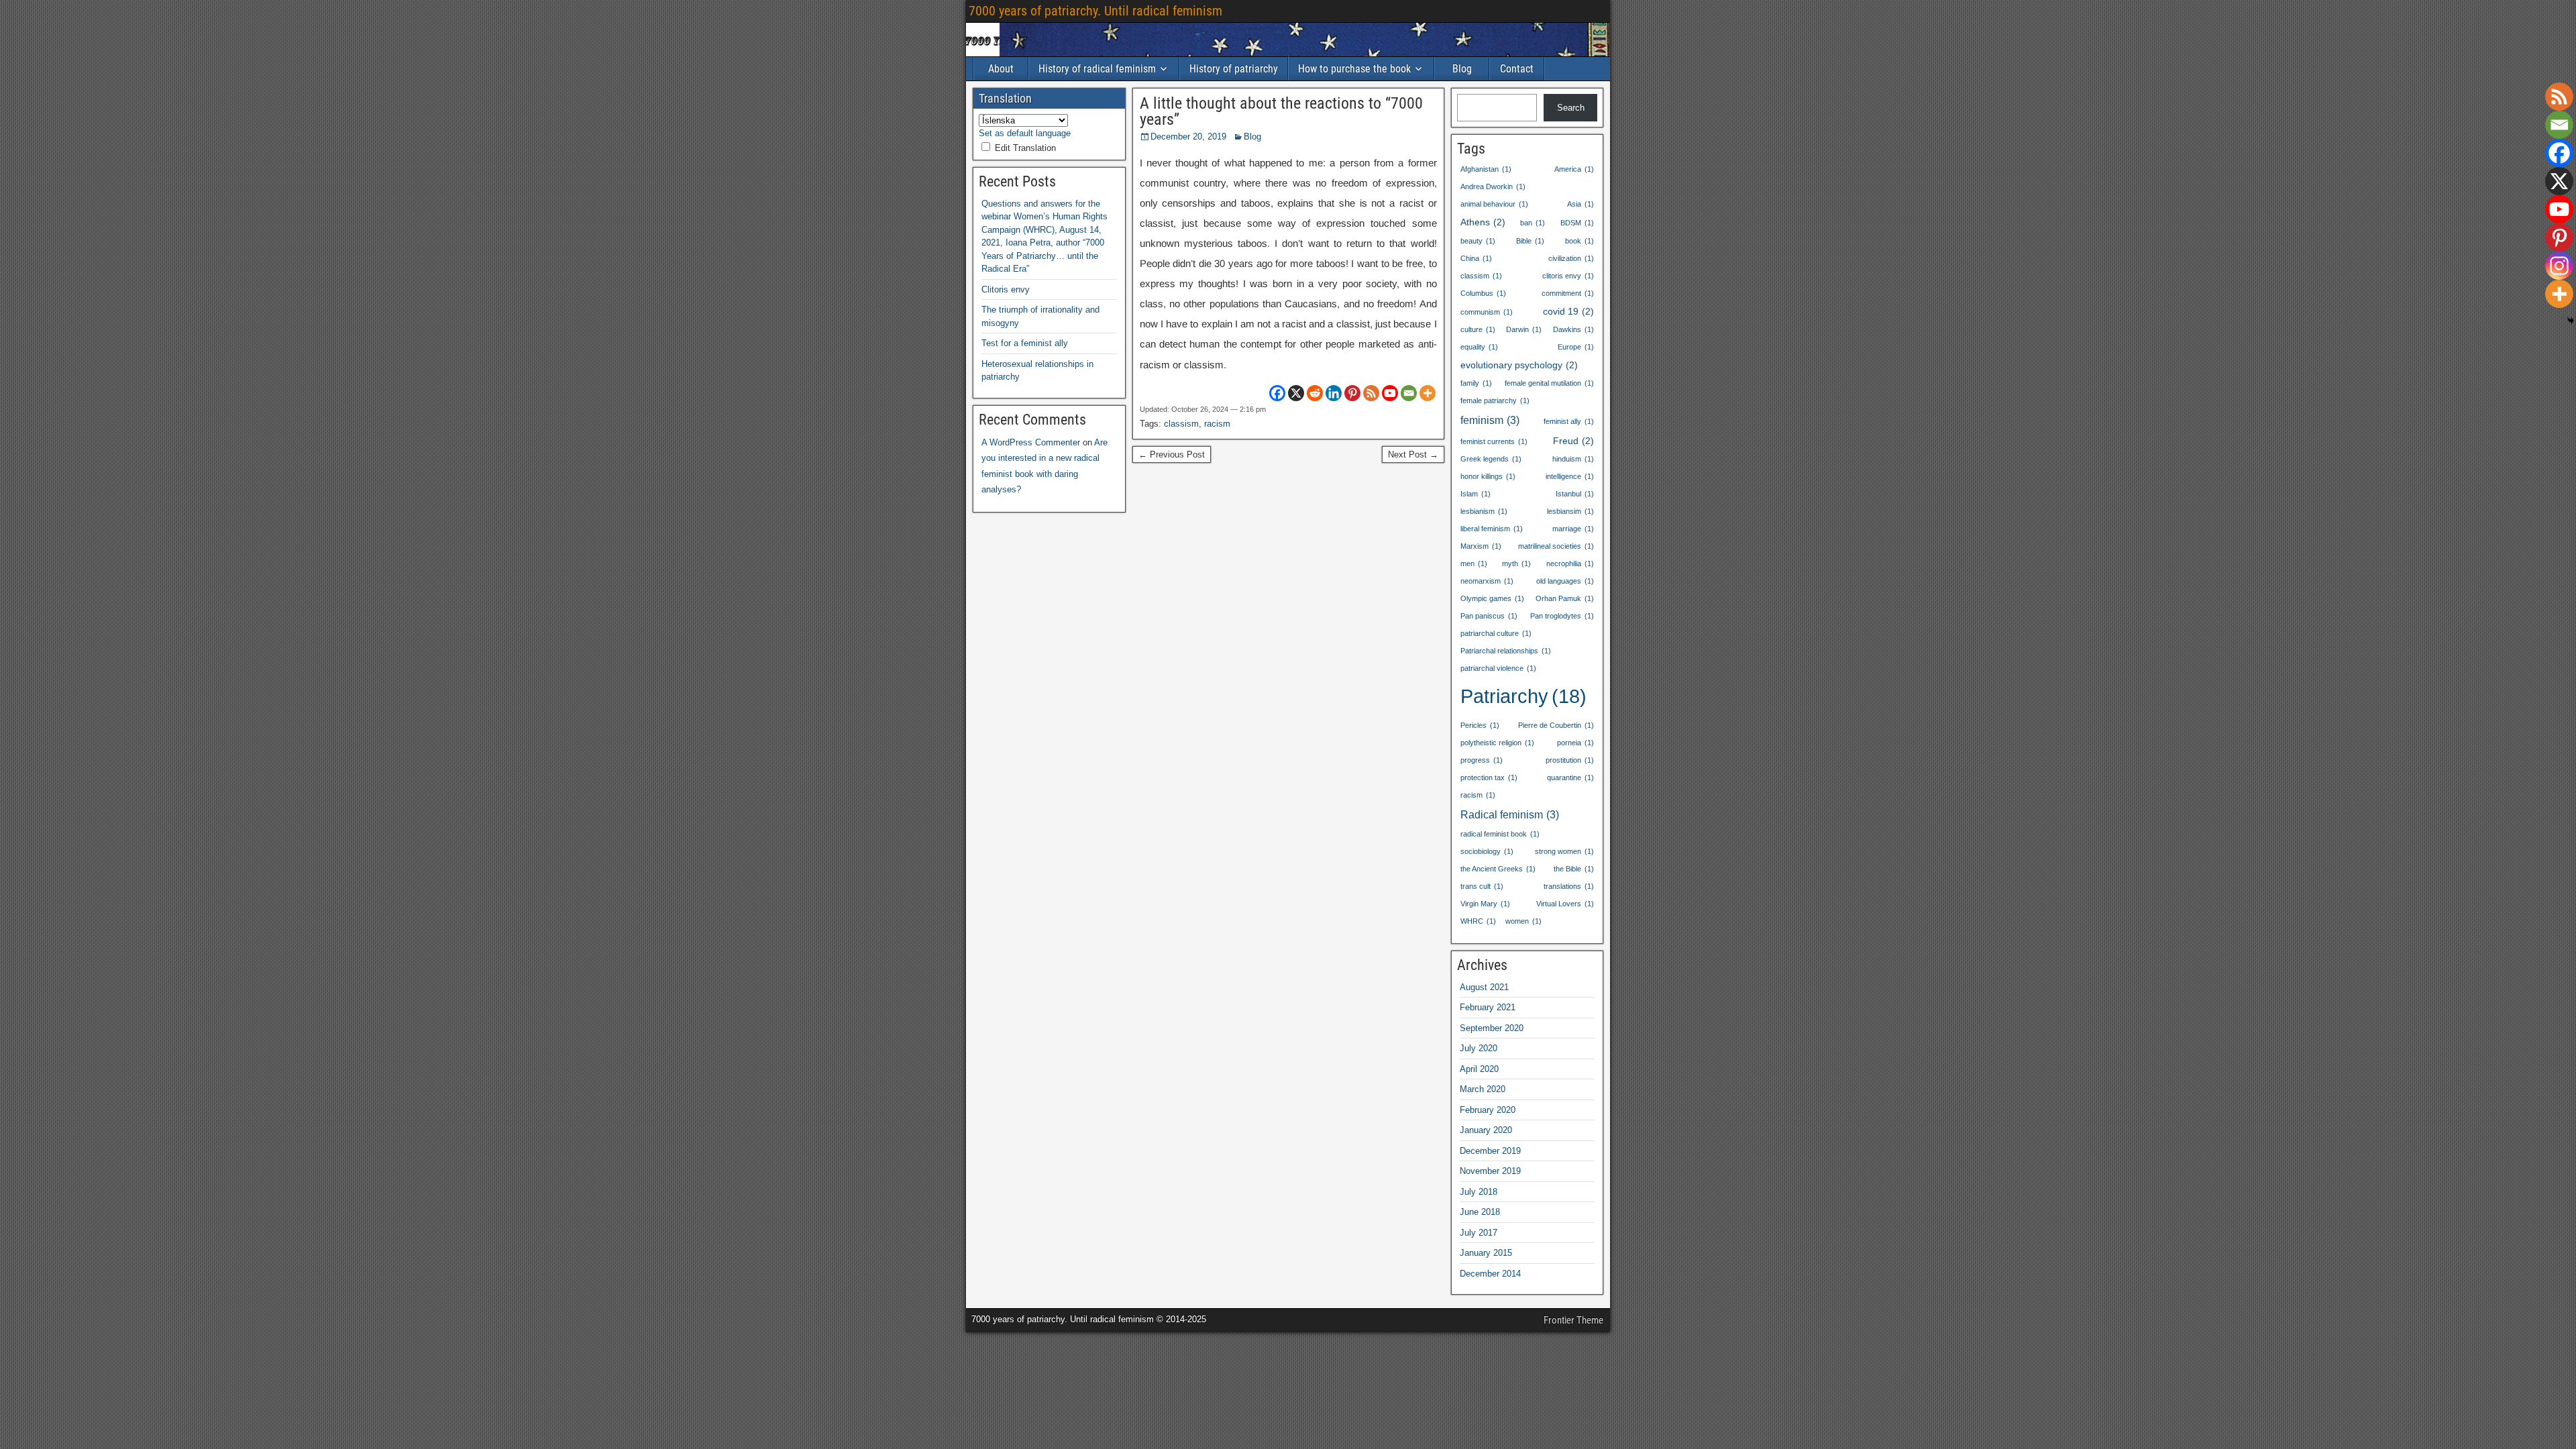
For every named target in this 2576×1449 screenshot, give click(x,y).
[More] (1428, 393)
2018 (1479, 1192)
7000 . (1095, 11)
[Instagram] (2559, 266)
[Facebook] (1277, 393)
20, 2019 (1188, 137)
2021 (1484, 987)
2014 (1490, 1274)
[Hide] (2571, 321)
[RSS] (1371, 393)
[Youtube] (1390, 393)
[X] (1296, 393)
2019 (1490, 1151)
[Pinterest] (1352, 393)
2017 (1479, 1233)
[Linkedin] (1334, 393)
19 (1568, 311)
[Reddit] (1315, 393)
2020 (1492, 1028)
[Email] (1409, 393)
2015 (1486, 1253)
